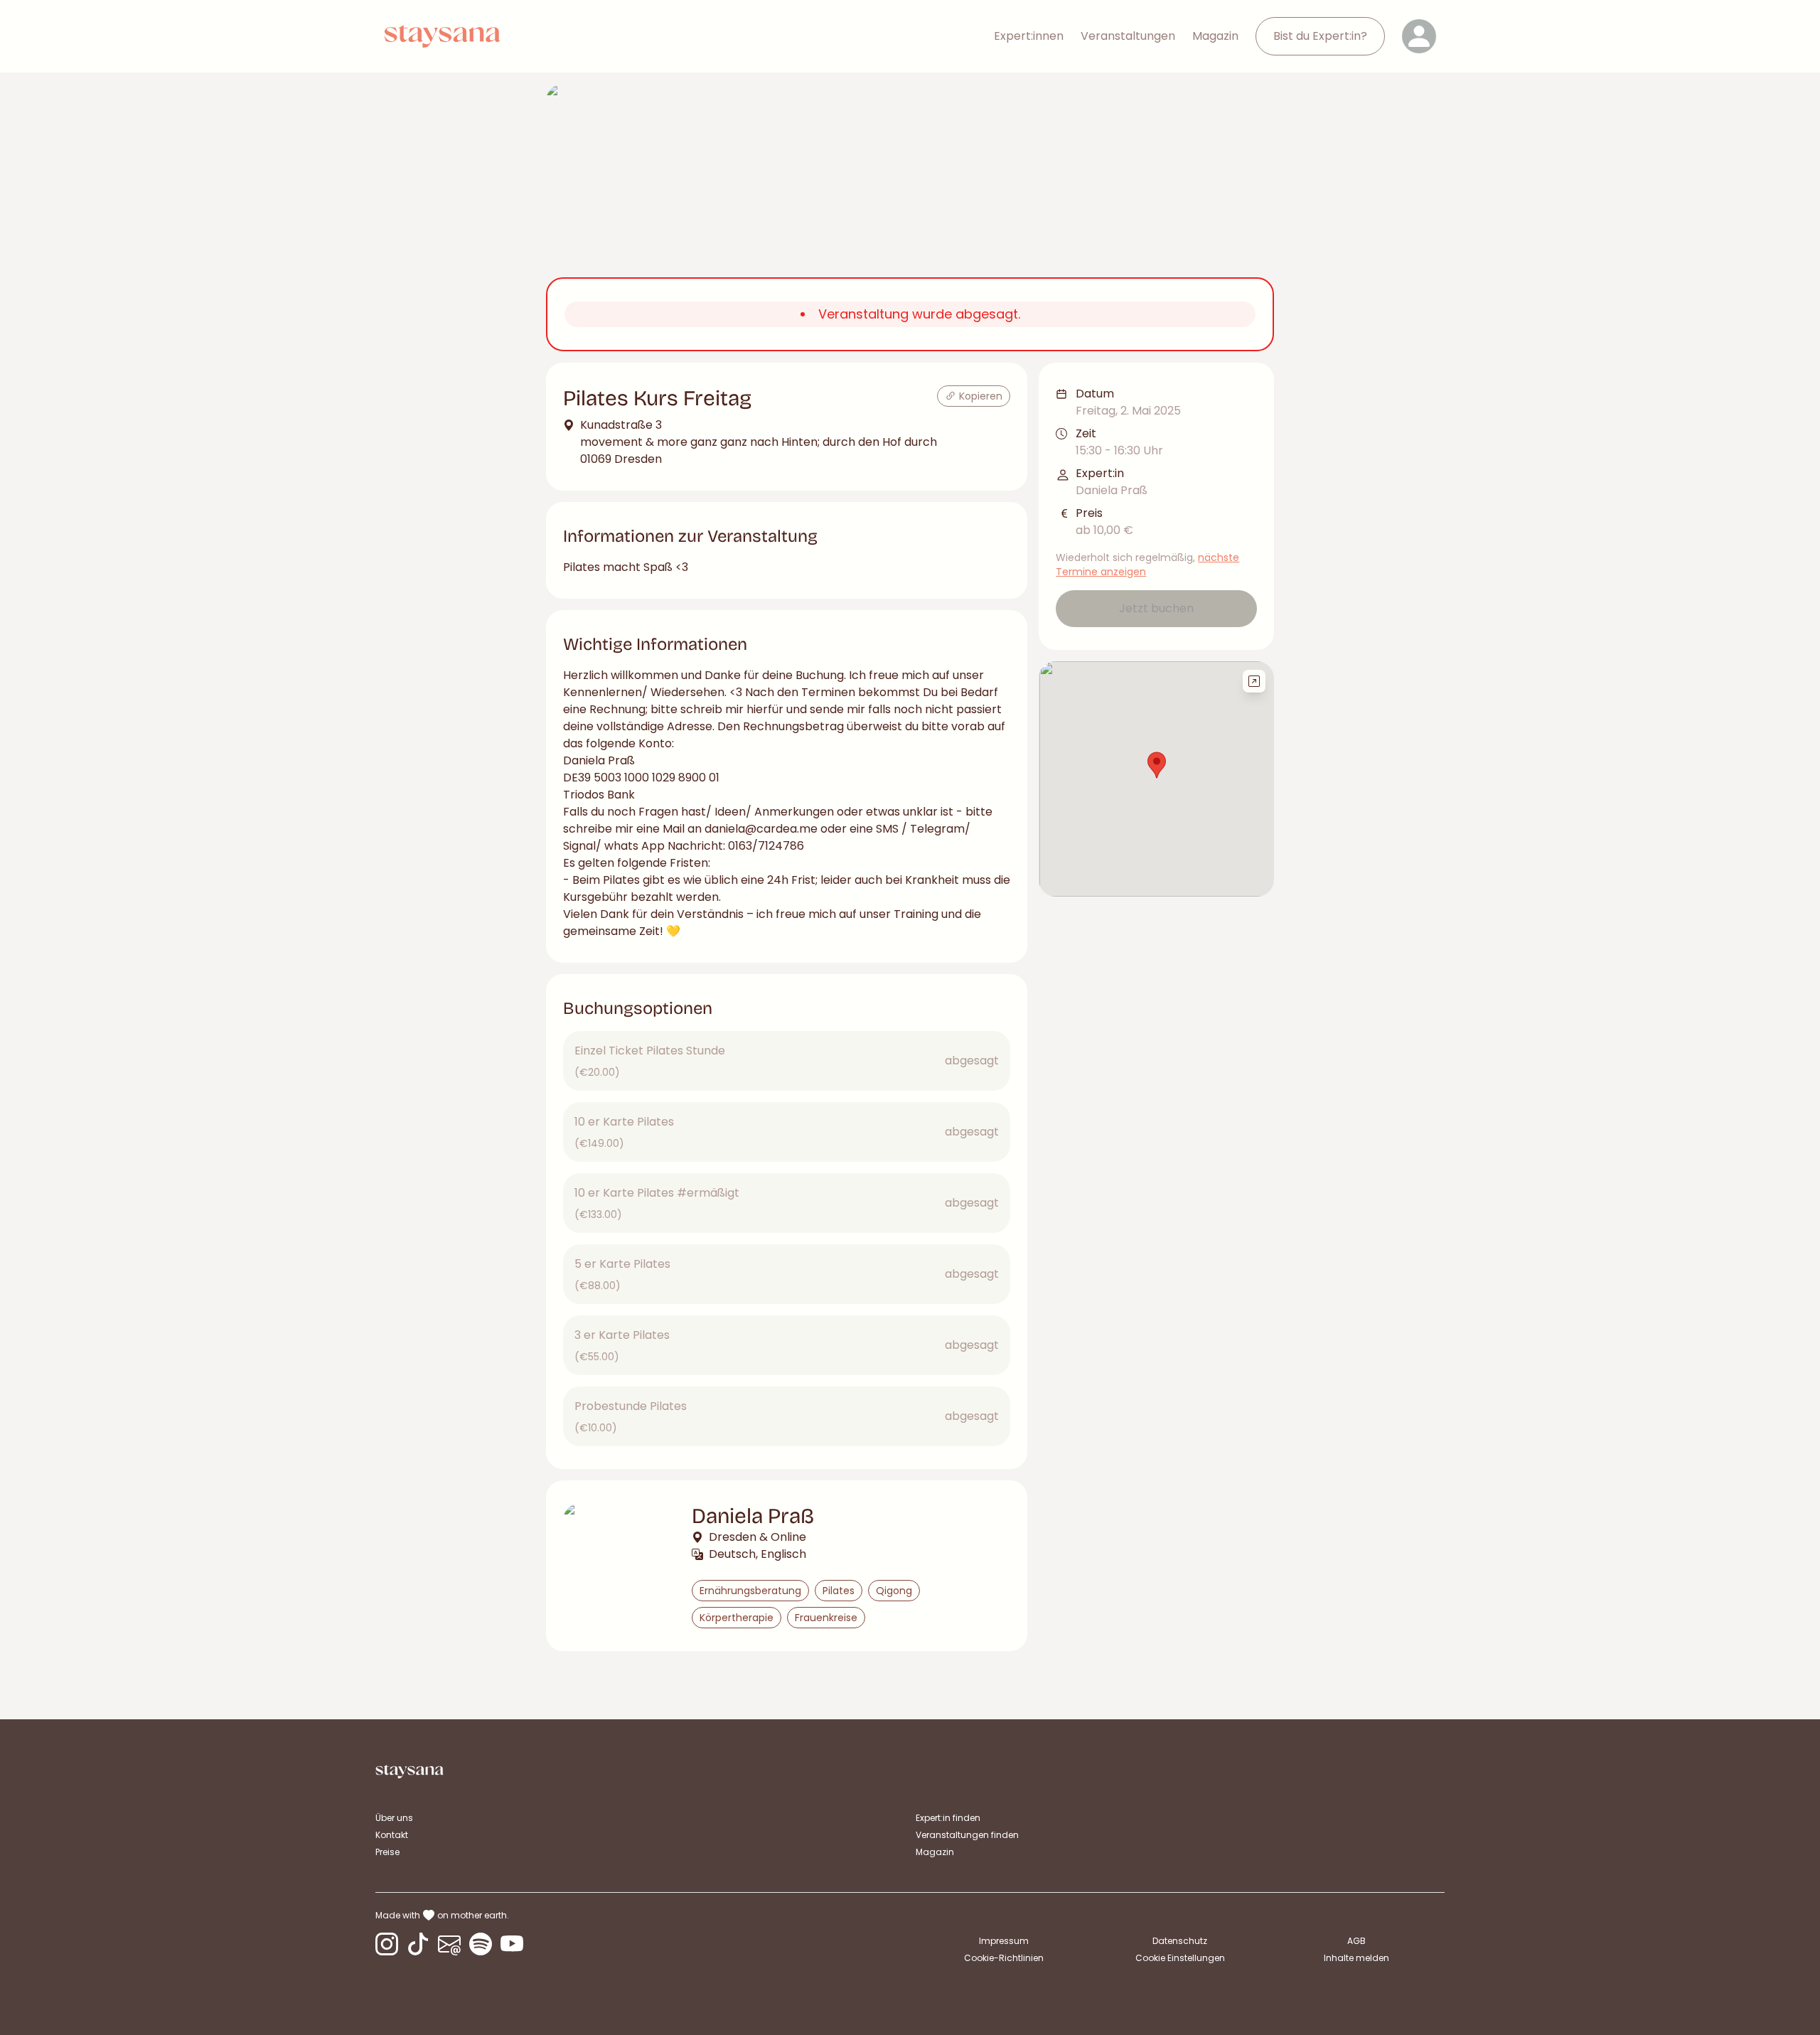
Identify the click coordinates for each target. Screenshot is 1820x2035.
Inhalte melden (1356, 1958)
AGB (1356, 1941)
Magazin (1215, 36)
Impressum (1004, 1941)
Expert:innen (1029, 36)
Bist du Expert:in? (1320, 36)
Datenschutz (1180, 1941)
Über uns (394, 1818)
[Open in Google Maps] (1254, 681)
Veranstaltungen (1128, 36)
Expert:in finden (948, 1818)
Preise (387, 1852)
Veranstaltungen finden (967, 1835)
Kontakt (392, 1835)
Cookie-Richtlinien (1004, 1958)
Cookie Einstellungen (1180, 1958)
